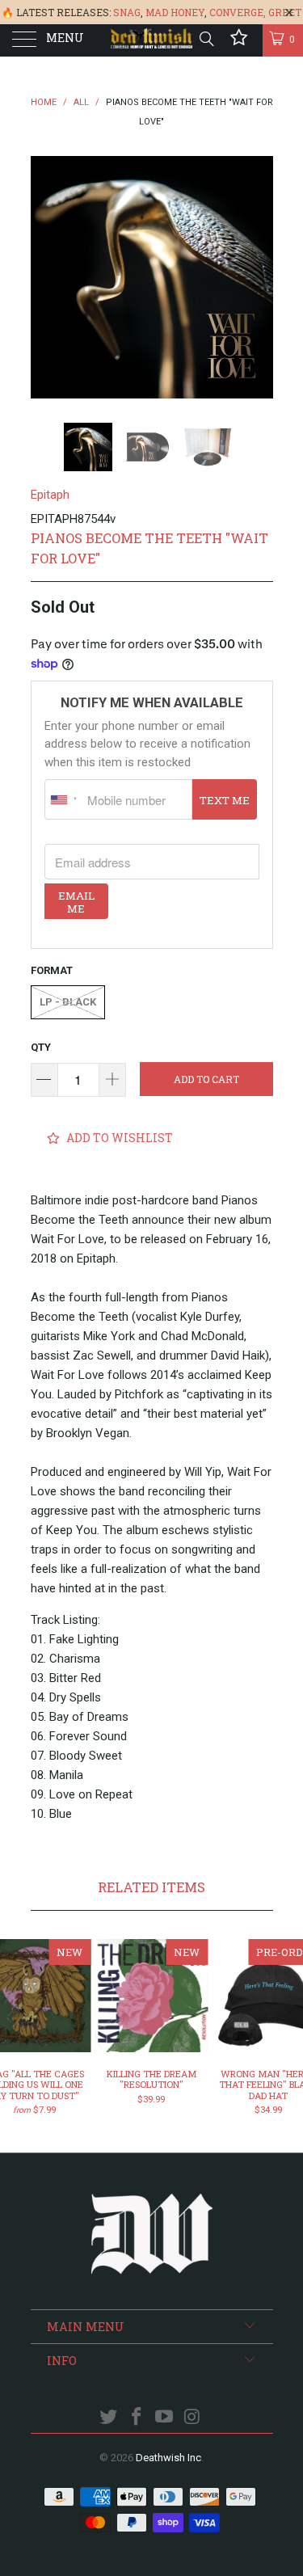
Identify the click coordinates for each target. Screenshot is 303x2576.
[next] (258, 277)
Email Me (76, 902)
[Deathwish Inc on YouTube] (165, 2418)
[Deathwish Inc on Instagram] (193, 2418)
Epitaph (50, 495)
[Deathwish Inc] (152, 40)
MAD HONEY (175, 12)
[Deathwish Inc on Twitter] (109, 2418)
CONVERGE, (238, 12)
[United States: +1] (64, 799)
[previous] (46, 277)
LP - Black (68, 1002)
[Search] (206, 39)
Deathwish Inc (168, 2458)
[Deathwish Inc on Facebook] (137, 2418)
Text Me (225, 800)
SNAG (127, 12)
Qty (41, 1047)
